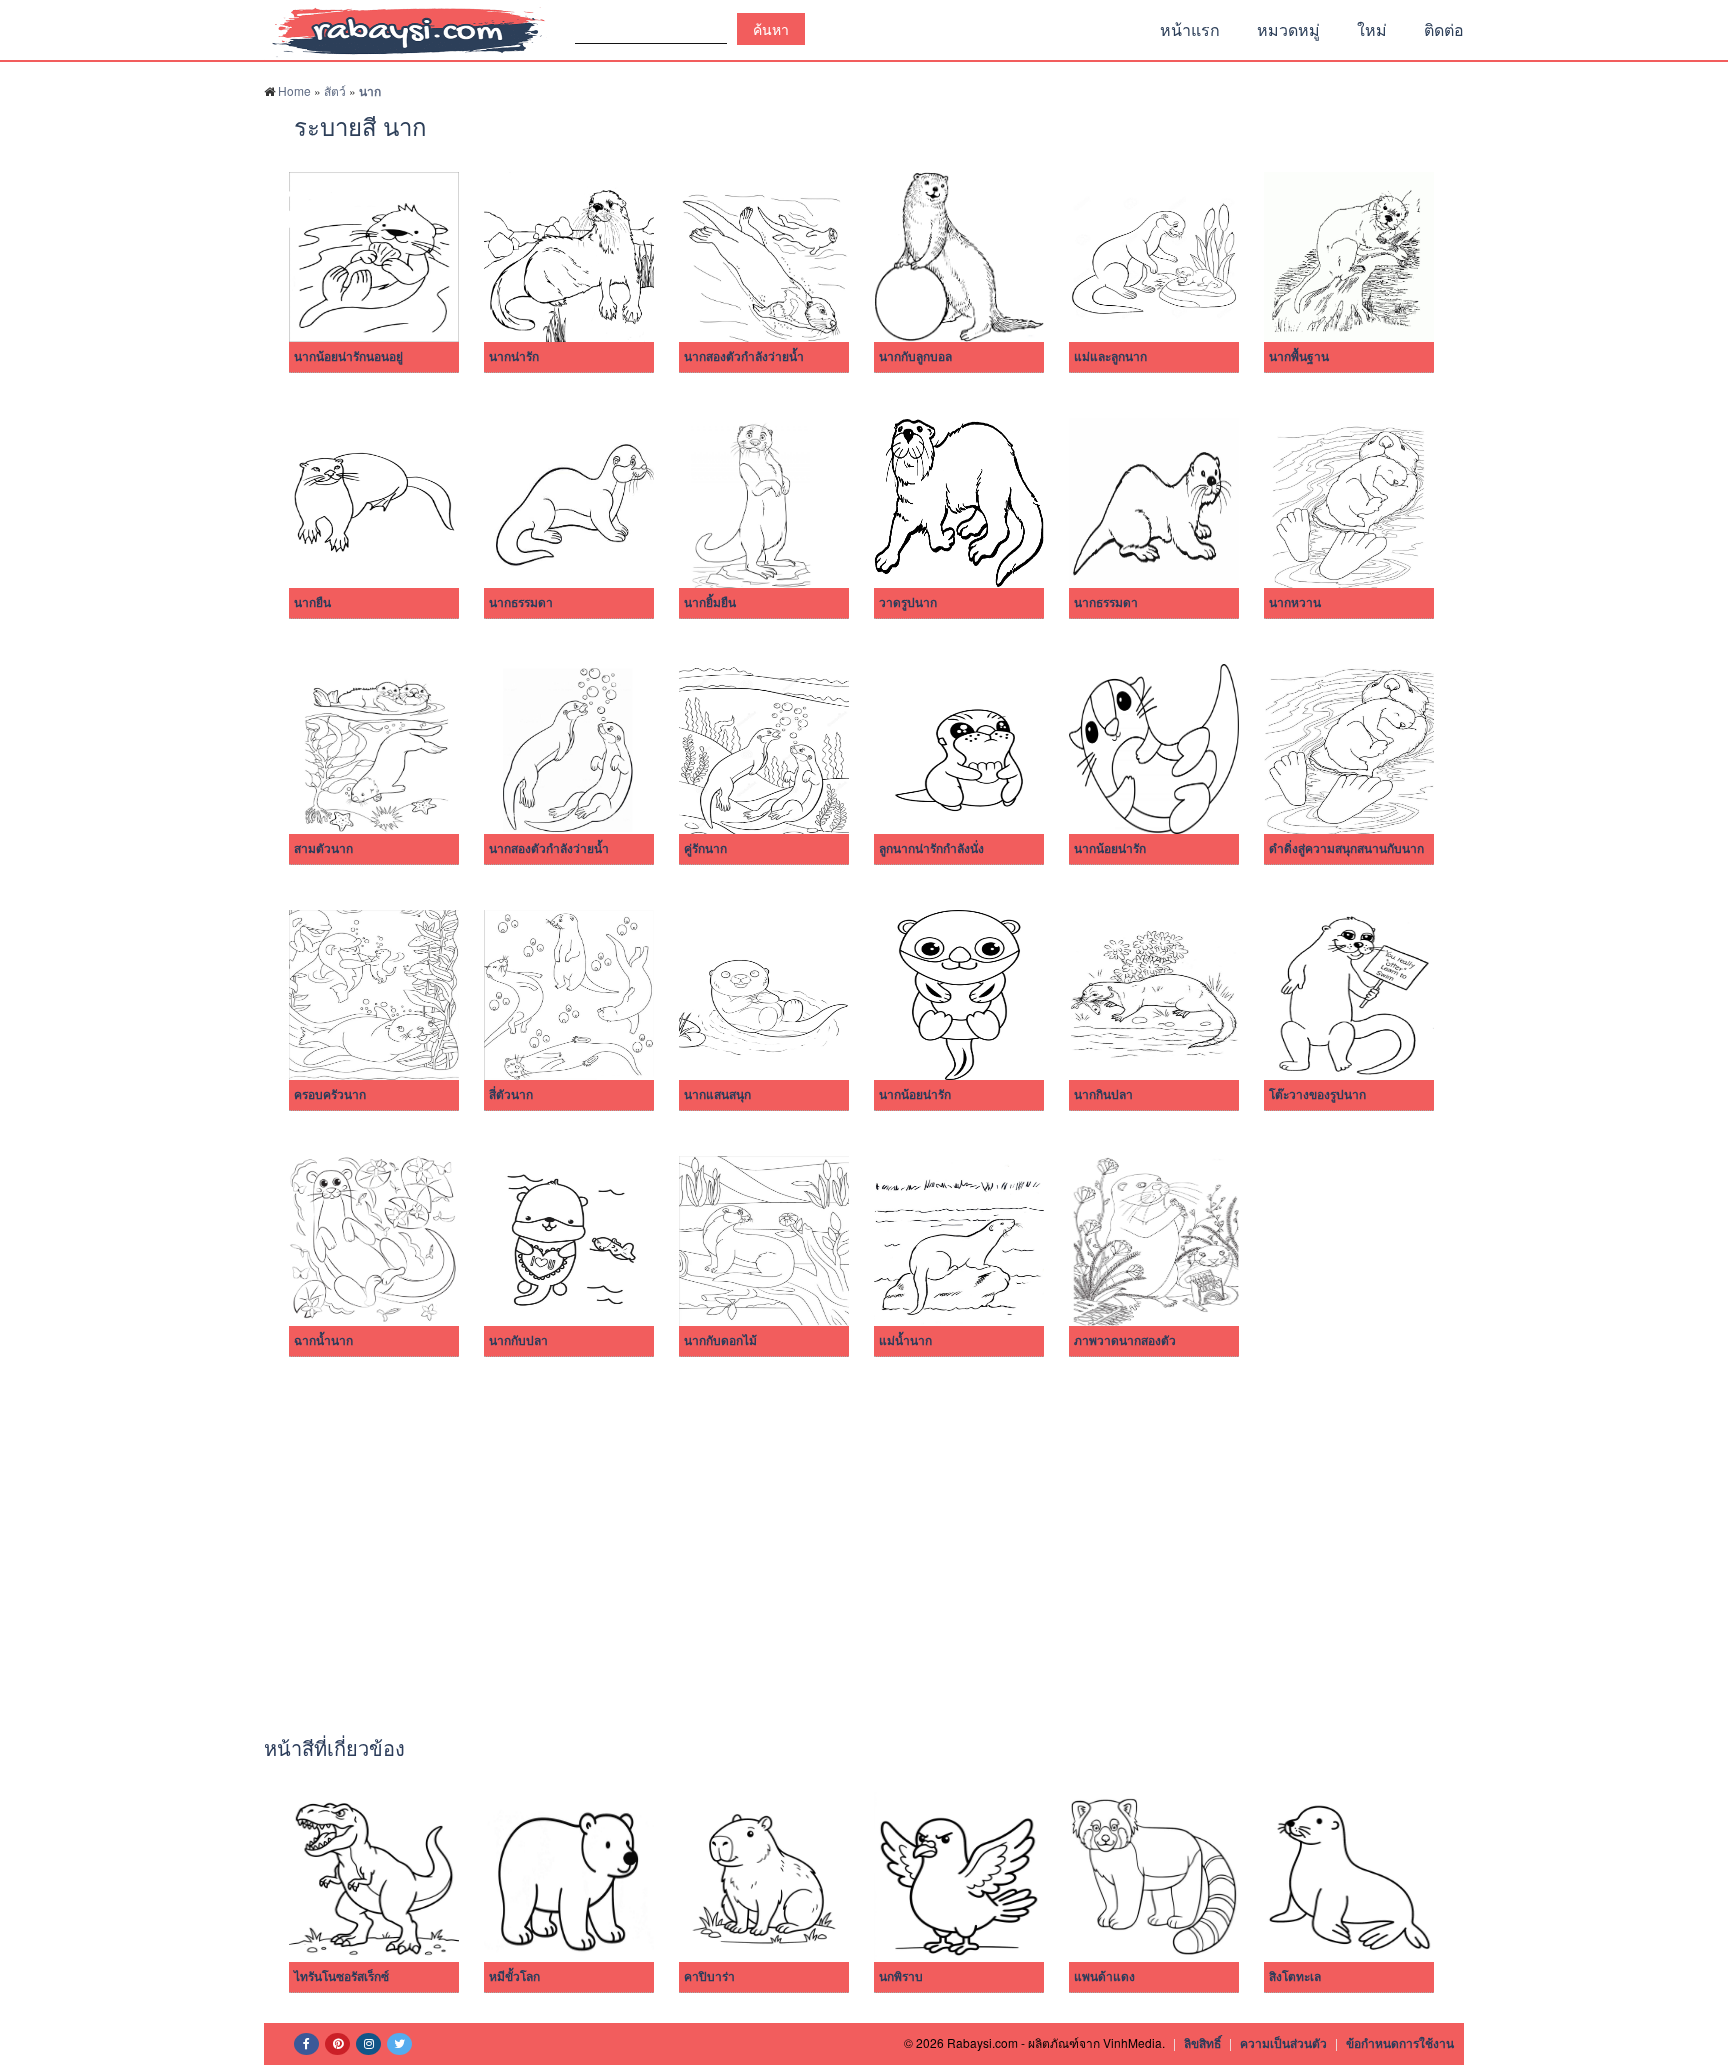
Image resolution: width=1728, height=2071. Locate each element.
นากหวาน (1295, 603)
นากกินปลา (1103, 1095)
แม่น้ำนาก (905, 1341)
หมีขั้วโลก (514, 1977)
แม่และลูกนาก (1110, 357)
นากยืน (312, 603)
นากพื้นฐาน (1299, 357)
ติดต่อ (1444, 29)
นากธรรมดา (521, 603)
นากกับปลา (518, 1341)
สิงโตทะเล (1295, 1977)
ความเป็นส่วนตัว (1283, 2043)
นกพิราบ (901, 1977)
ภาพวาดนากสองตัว (1125, 1341)
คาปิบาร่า (709, 1977)
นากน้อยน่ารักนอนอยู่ (348, 357)
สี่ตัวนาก (511, 1095)
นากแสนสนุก (717, 1095)
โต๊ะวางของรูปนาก (1317, 1095)
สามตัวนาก (323, 849)
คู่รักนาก (705, 849)
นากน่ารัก (514, 357)
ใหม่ (1372, 29)
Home (294, 90)
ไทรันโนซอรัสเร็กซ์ (341, 1977)
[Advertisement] (864, 1537)
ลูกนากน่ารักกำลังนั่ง (931, 849)
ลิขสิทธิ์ (1202, 2043)
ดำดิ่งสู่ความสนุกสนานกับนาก (1346, 849)
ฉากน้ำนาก (323, 1341)
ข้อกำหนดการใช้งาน (1400, 2043)
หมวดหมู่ (1288, 29)
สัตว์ (335, 90)
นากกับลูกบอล (915, 357)
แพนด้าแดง (1104, 1977)
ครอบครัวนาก (330, 1095)
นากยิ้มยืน (710, 603)
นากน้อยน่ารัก (1110, 849)
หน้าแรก (1190, 29)
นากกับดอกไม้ (720, 1341)
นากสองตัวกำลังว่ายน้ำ (744, 357)
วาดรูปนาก (908, 603)
